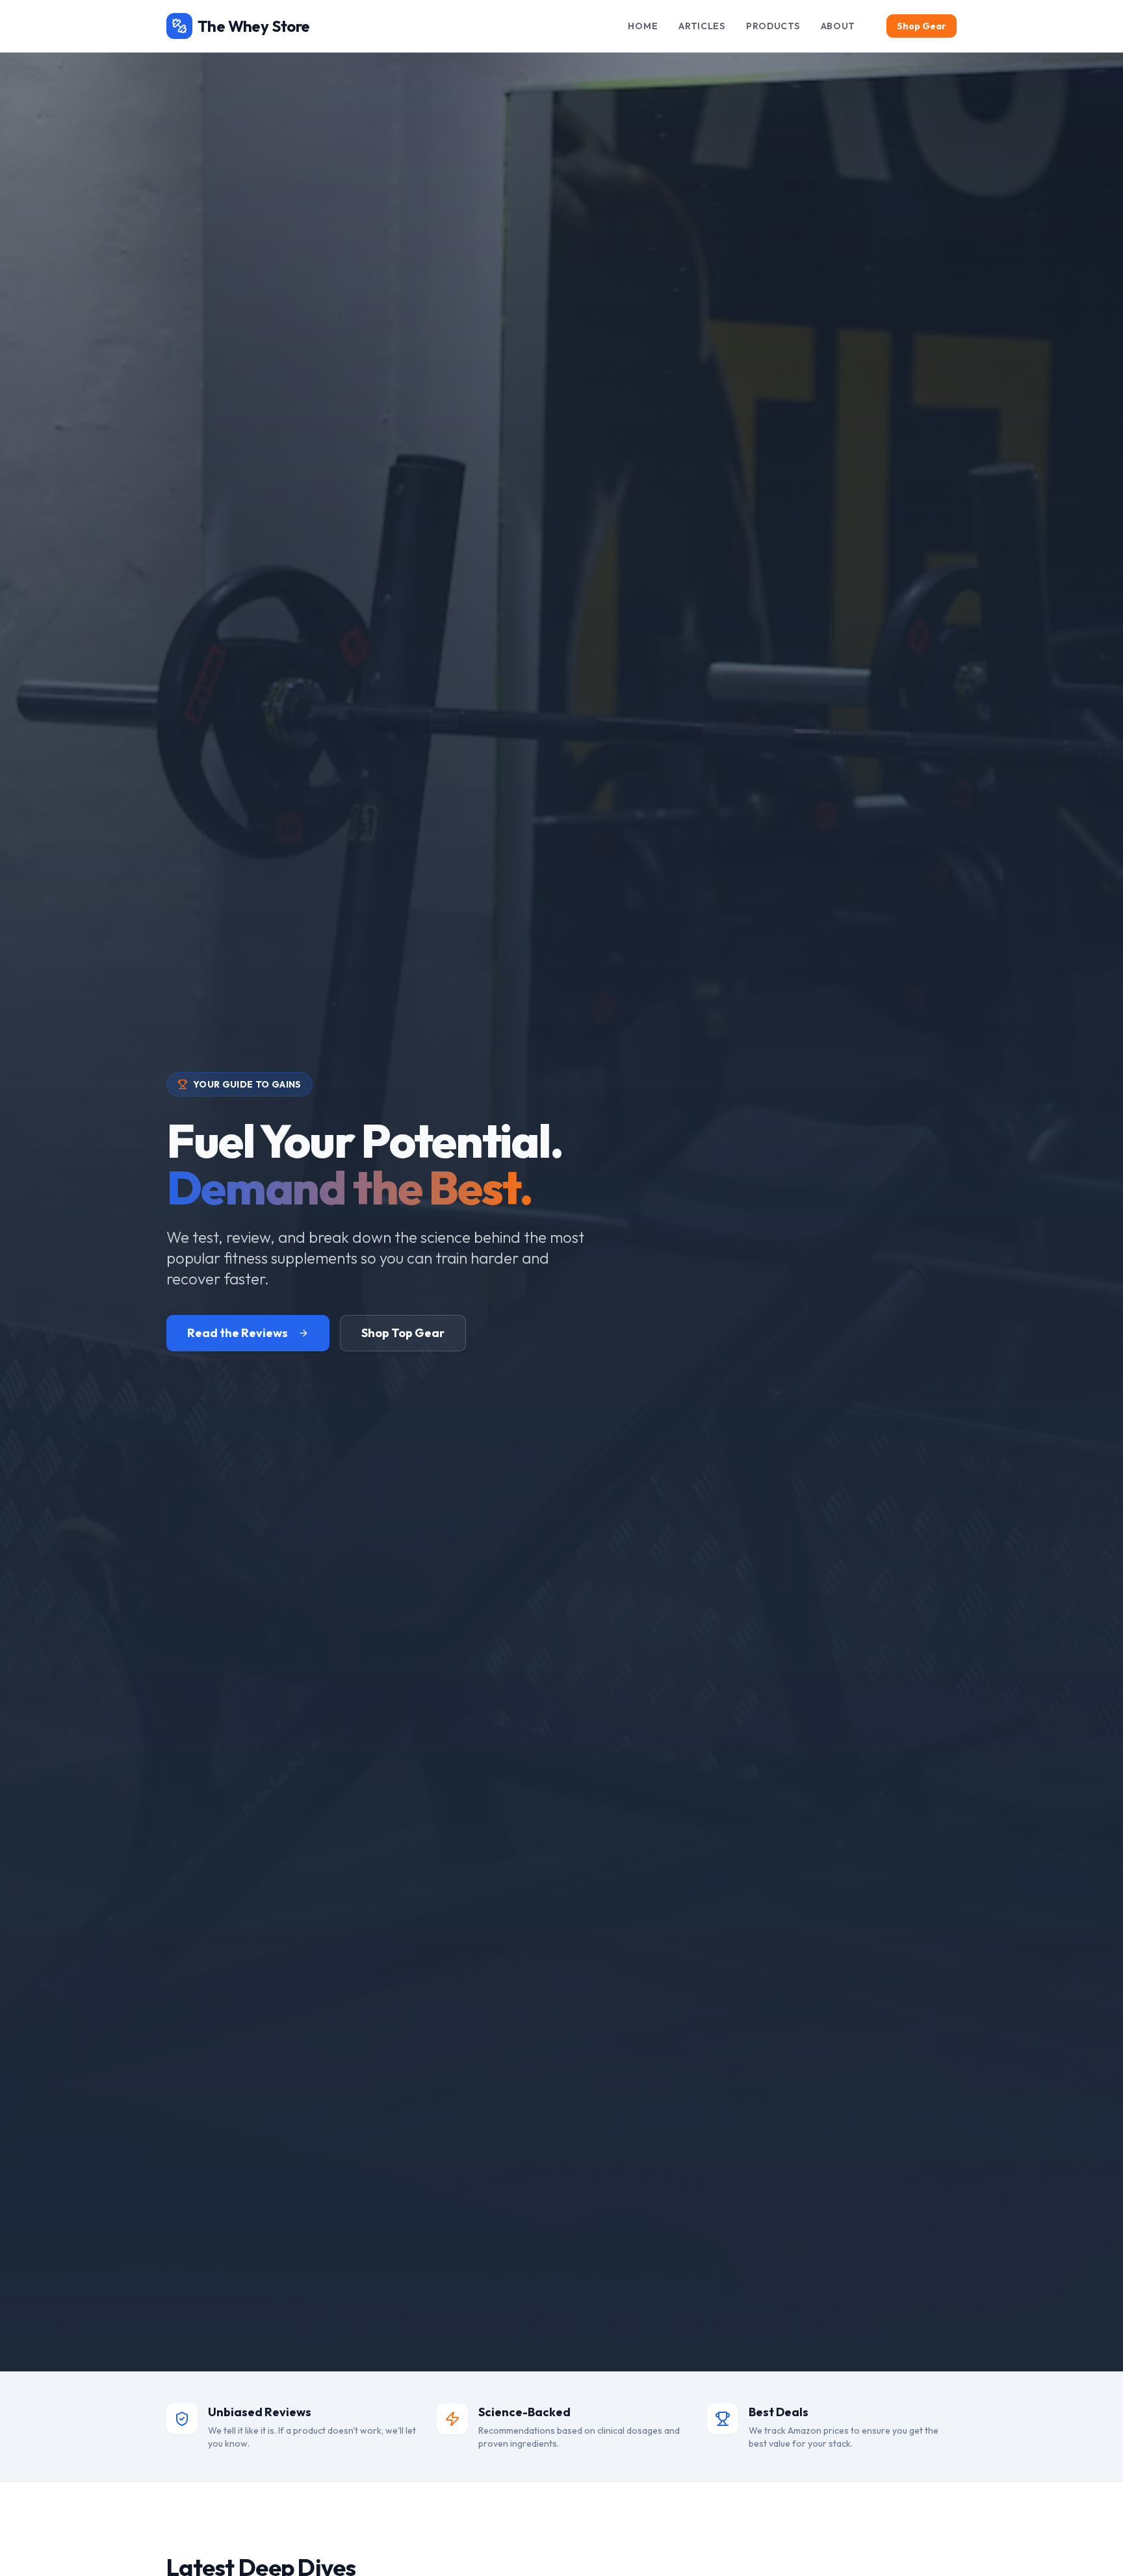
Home (643, 26)
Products (773, 26)
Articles (702, 26)
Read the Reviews (238, 1333)
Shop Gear (922, 26)
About (838, 26)
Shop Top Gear (403, 1333)
